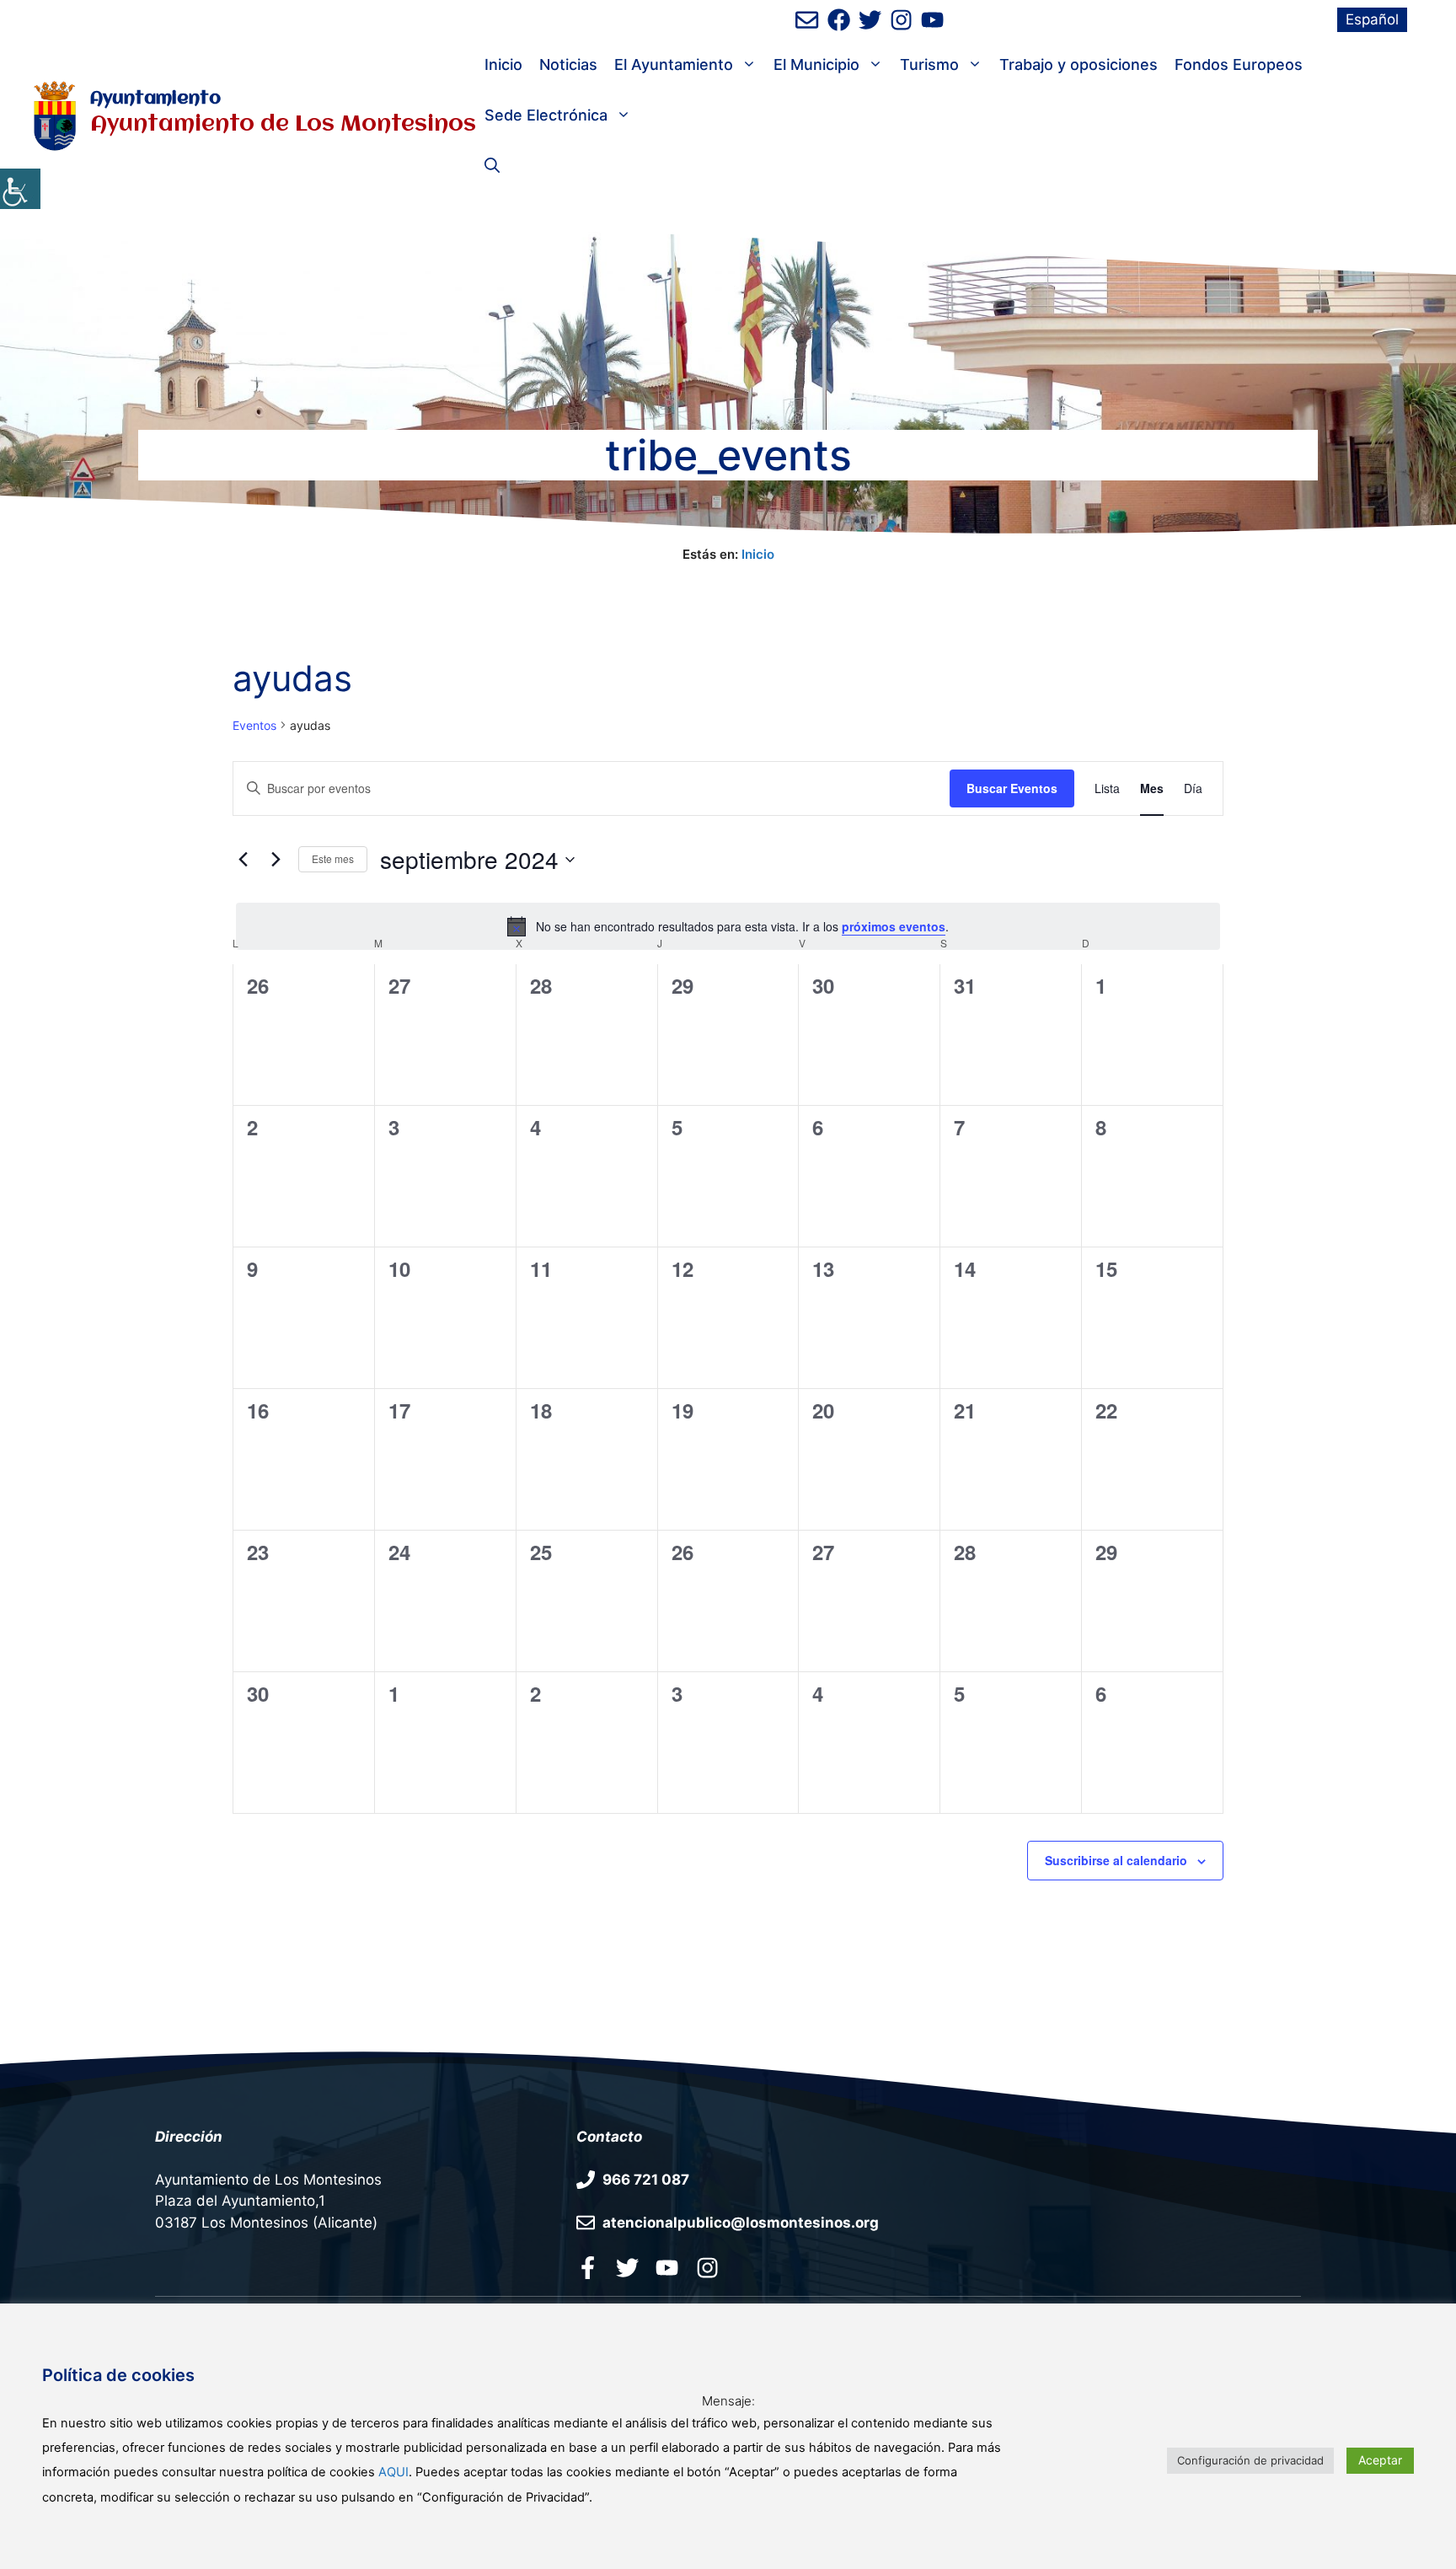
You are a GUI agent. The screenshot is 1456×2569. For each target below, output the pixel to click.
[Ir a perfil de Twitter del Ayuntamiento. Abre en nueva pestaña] (870, 20)
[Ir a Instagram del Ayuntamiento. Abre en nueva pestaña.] (707, 2267)
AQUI (393, 2472)
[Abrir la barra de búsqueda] (492, 166)
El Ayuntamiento (674, 64)
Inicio (503, 64)
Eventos (254, 725)
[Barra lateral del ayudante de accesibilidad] (20, 189)
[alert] (728, 926)
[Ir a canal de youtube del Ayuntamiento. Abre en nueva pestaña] (932, 20)
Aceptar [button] (1380, 2460)
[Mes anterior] (243, 860)
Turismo (929, 64)
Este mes (333, 858)
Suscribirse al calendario (1116, 1860)
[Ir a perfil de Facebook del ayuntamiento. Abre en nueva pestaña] (839, 20)
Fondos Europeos (1239, 64)
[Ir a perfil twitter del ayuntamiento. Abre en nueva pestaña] (627, 2267)
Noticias (568, 64)
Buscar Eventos (1012, 788)
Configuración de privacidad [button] (1250, 2460)
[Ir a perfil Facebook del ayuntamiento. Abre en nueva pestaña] (588, 2267)
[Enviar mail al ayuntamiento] (807, 20)
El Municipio (816, 64)
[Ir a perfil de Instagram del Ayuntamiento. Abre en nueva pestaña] (901, 20)
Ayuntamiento (155, 99)
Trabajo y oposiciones (1079, 64)
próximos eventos (894, 926)
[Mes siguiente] (276, 860)
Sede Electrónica (546, 115)
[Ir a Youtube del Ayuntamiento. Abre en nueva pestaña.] (667, 2267)
